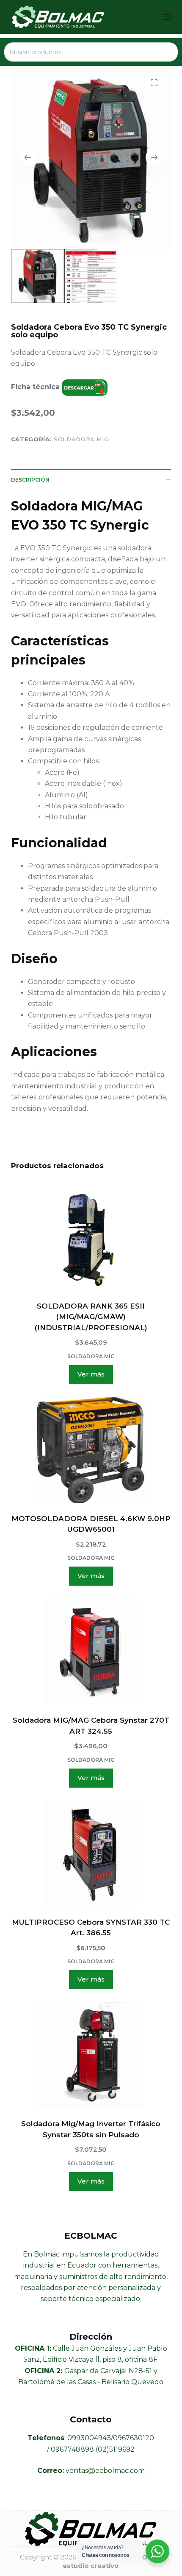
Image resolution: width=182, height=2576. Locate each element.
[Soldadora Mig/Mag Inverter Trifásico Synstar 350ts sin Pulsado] (91, 2055)
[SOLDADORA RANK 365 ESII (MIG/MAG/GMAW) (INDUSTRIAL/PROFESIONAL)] (91, 1237)
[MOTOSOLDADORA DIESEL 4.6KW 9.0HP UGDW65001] (91, 1450)
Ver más (91, 1374)
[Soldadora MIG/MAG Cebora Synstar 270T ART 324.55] (91, 1651)
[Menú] (167, 17)
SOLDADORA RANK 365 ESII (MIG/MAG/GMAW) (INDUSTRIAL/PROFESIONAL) (91, 1317)
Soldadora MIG (81, 439)
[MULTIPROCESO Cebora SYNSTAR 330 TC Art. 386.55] (91, 1853)
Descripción (30, 480)
